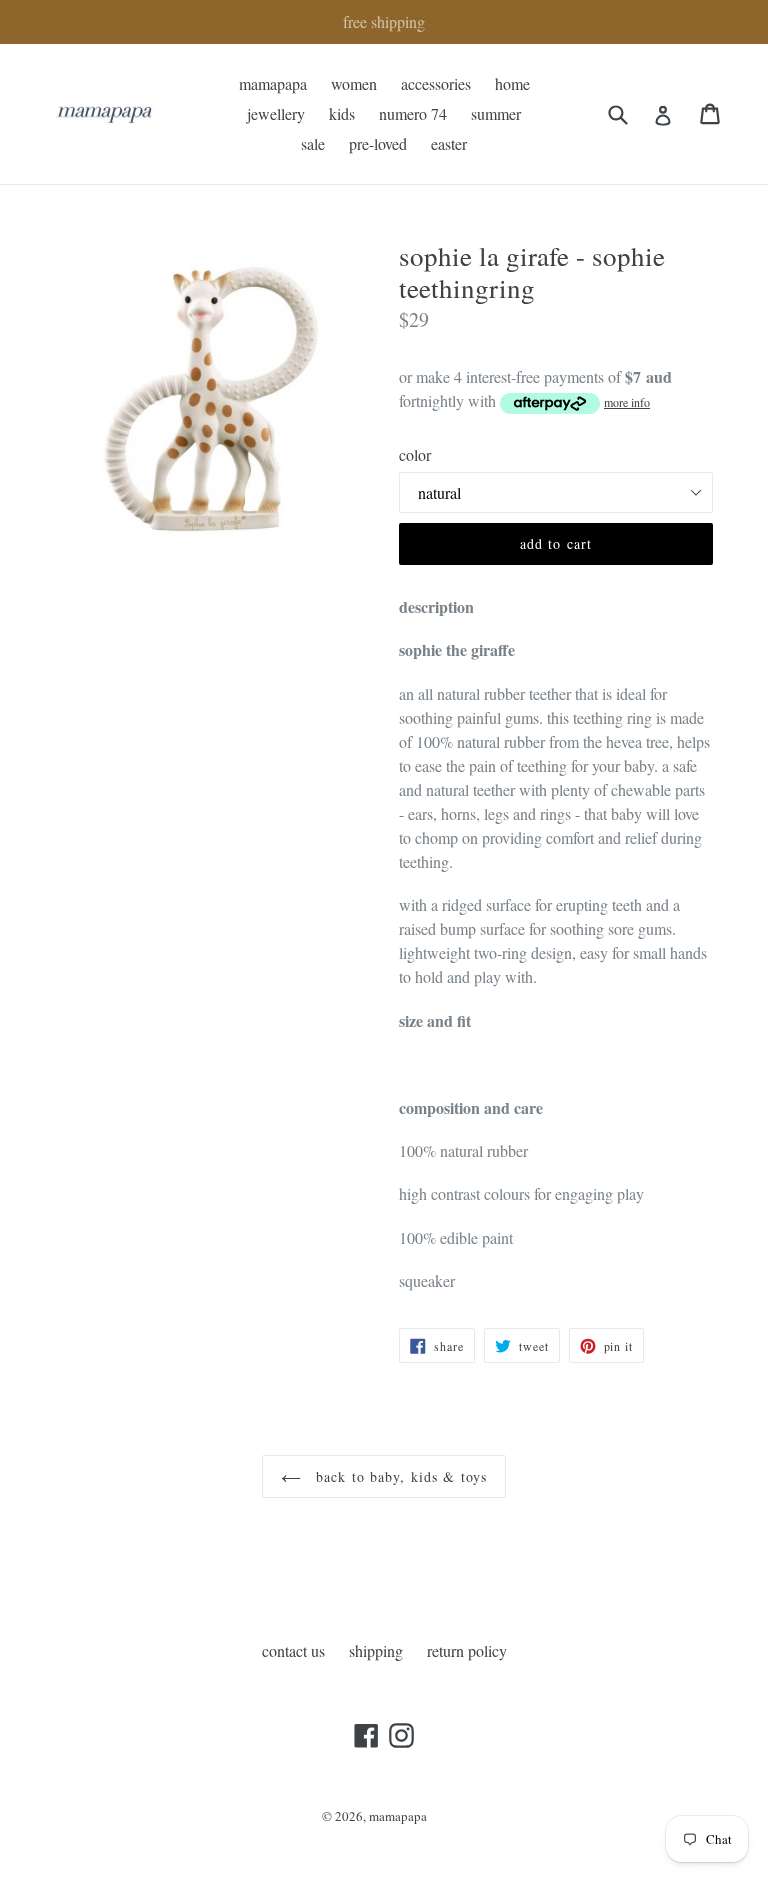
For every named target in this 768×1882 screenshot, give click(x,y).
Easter (449, 143)
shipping (376, 1650)
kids (342, 113)
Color (415, 454)
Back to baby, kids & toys (399, 1476)
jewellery (276, 113)
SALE (313, 143)
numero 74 (413, 113)
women (354, 83)
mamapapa (273, 83)
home (512, 83)
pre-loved (378, 143)
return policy (467, 1650)
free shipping (384, 21)
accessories (436, 83)
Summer (496, 113)
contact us (293, 1650)
